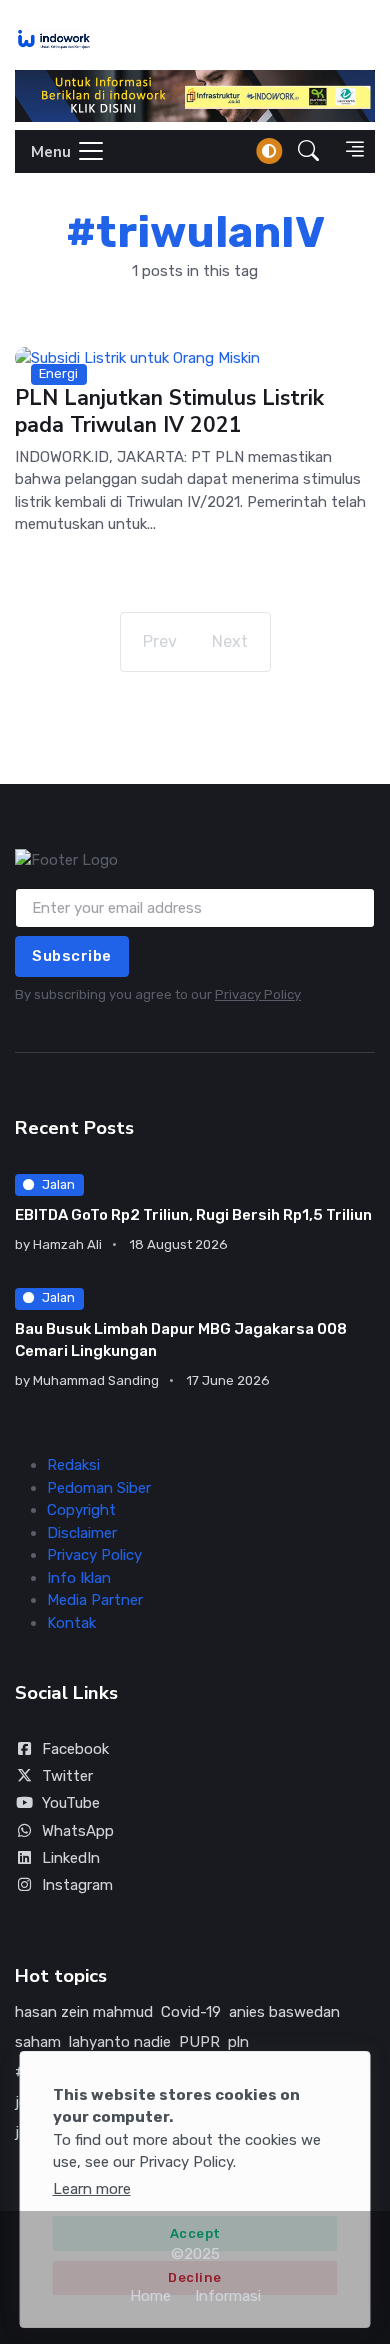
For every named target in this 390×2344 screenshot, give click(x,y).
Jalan (58, 1184)
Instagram (77, 1885)
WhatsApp (78, 1831)
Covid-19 (191, 2012)
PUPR (199, 2042)
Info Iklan (79, 1578)
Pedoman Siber (99, 1488)
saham (38, 2042)
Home (150, 2296)
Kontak (71, 1623)
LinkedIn (71, 1858)
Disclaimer (82, 1533)
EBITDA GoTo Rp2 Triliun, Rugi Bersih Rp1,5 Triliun (193, 1215)
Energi (58, 373)
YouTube (71, 1803)
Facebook (75, 1749)
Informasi (228, 2296)
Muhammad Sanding (96, 1380)
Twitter (67, 1776)
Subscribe (72, 956)
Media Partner (95, 1600)
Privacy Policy (258, 994)
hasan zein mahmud (84, 2012)
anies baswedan (284, 2012)
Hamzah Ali (67, 1244)
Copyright (81, 1510)
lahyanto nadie (120, 2042)
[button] (308, 151)
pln (238, 2042)
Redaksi (73, 1465)
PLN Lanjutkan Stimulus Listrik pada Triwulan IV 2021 (169, 412)
